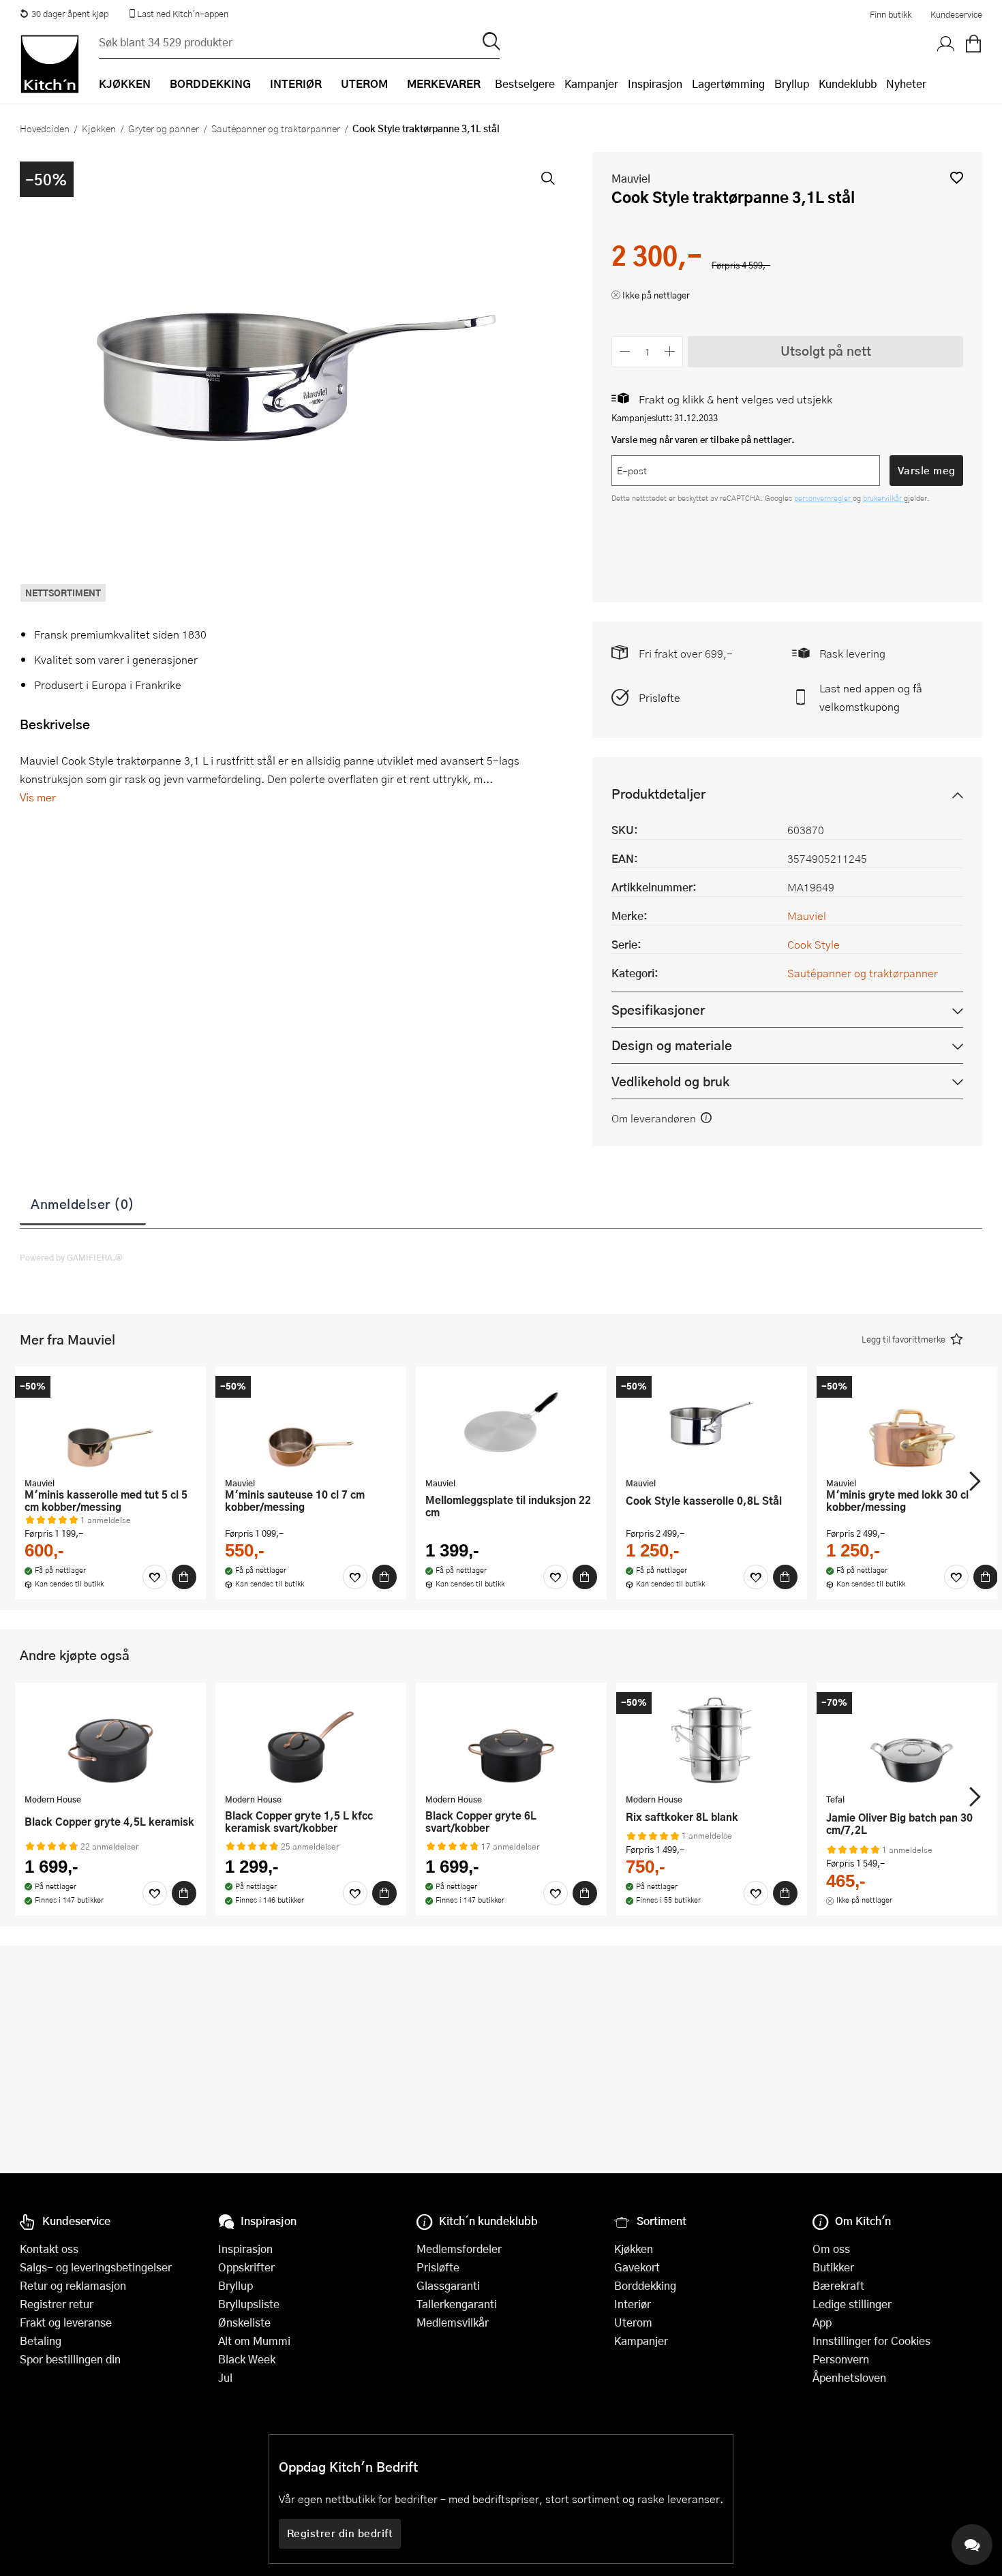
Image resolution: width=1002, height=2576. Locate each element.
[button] (957, 178)
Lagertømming (728, 83)
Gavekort (637, 2267)
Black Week (247, 2359)
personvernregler (823, 498)
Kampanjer (591, 83)
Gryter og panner (164, 128)
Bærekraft (838, 2285)
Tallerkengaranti (457, 2304)
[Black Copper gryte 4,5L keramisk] (110, 1740)
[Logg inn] (946, 44)
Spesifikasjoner (658, 1010)
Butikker (833, 2267)
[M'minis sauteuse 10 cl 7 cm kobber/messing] (311, 1424)
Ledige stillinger (852, 2304)
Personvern (841, 2359)
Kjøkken (99, 128)
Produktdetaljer (658, 794)
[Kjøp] (184, 1577)
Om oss (831, 2249)
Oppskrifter (246, 2267)
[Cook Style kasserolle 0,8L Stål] (712, 1424)
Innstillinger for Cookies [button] (871, 2341)
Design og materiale (672, 1045)
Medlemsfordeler (459, 2249)
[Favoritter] (155, 1577)
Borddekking (645, 2285)
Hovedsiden (45, 128)
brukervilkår (883, 498)
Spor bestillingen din (70, 2359)
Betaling (41, 2341)
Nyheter (906, 83)
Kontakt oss (49, 2249)
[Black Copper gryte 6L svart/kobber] (511, 1740)
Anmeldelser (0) (83, 1203)
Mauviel (631, 178)
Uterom (633, 2322)
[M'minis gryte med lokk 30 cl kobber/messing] (912, 1424)
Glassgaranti (448, 2285)
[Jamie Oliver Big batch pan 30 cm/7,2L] (912, 1740)
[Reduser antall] (625, 351)
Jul (225, 2377)
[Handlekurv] (973, 44)
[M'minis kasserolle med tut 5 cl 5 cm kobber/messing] (110, 1424)
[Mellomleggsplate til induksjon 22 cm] (511, 1424)
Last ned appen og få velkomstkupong (871, 697)
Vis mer (38, 797)
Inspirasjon (655, 83)
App (822, 2322)
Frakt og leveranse (66, 2322)
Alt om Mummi (254, 2341)
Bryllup (792, 83)
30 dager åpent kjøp (70, 14)
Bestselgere (525, 83)
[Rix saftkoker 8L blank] (712, 1740)
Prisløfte (659, 697)
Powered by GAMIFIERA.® (71, 1257)
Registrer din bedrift (340, 2533)
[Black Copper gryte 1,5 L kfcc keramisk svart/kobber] (311, 1740)
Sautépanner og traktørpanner (276, 128)
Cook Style (814, 944)
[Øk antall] (670, 351)
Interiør (633, 2304)
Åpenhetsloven (849, 2377)
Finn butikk (891, 14)
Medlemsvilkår (453, 2322)
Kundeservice (956, 14)
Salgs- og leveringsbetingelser (96, 2267)
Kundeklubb (848, 83)
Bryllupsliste (249, 2304)
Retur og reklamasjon (73, 2285)
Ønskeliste (244, 2322)
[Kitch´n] (50, 64)
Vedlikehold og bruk (670, 1081)
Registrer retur (57, 2304)
